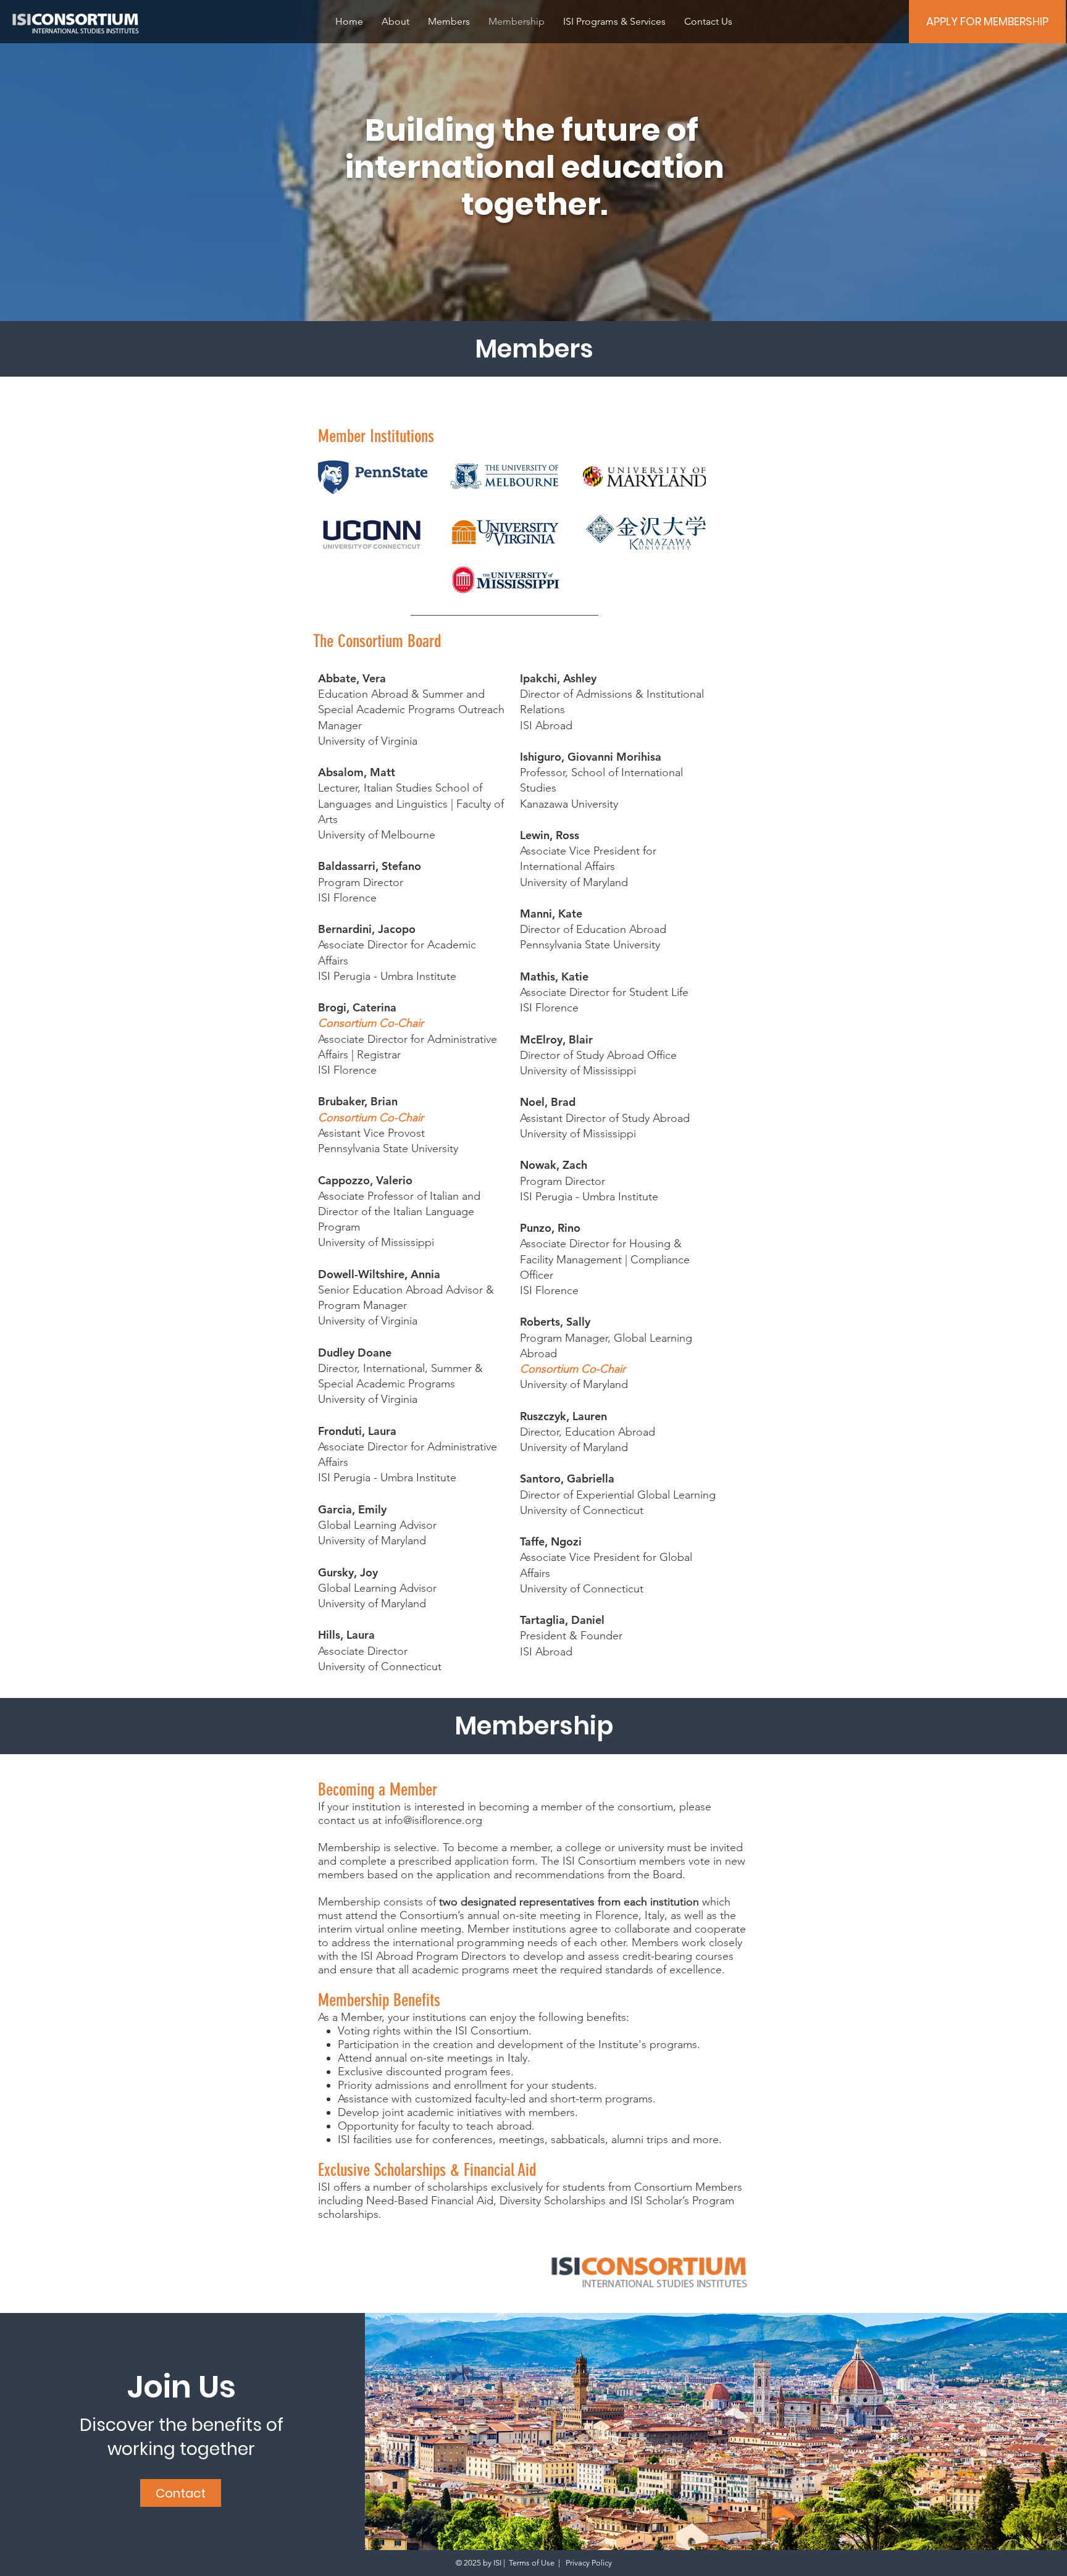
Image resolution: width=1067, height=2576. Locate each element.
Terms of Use (532, 2563)
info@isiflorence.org (433, 1820)
